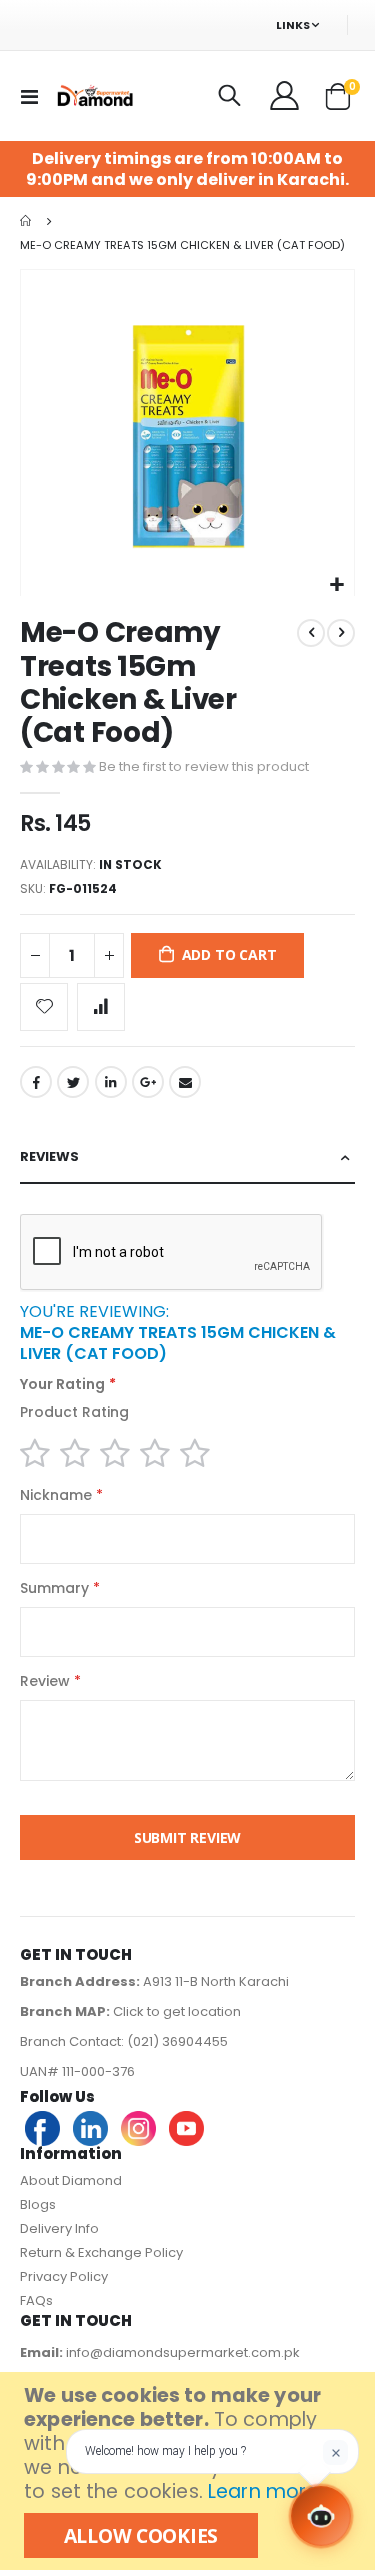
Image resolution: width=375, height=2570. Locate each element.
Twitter (73, 1082)
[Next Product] (341, 633)
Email (185, 1082)
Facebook (36, 1082)
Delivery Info (59, 2228)
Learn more (263, 2491)
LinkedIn (111, 1082)
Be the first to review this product (204, 766)
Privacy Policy (64, 2276)
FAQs (36, 2300)
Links (293, 25)
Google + (148, 1082)
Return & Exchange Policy (101, 2252)
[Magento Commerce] (94, 95)
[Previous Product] (311, 633)
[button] (336, 585)
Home (27, 221)
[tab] (187, 1157)
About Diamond (71, 2180)
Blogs (38, 2204)
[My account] (286, 96)
